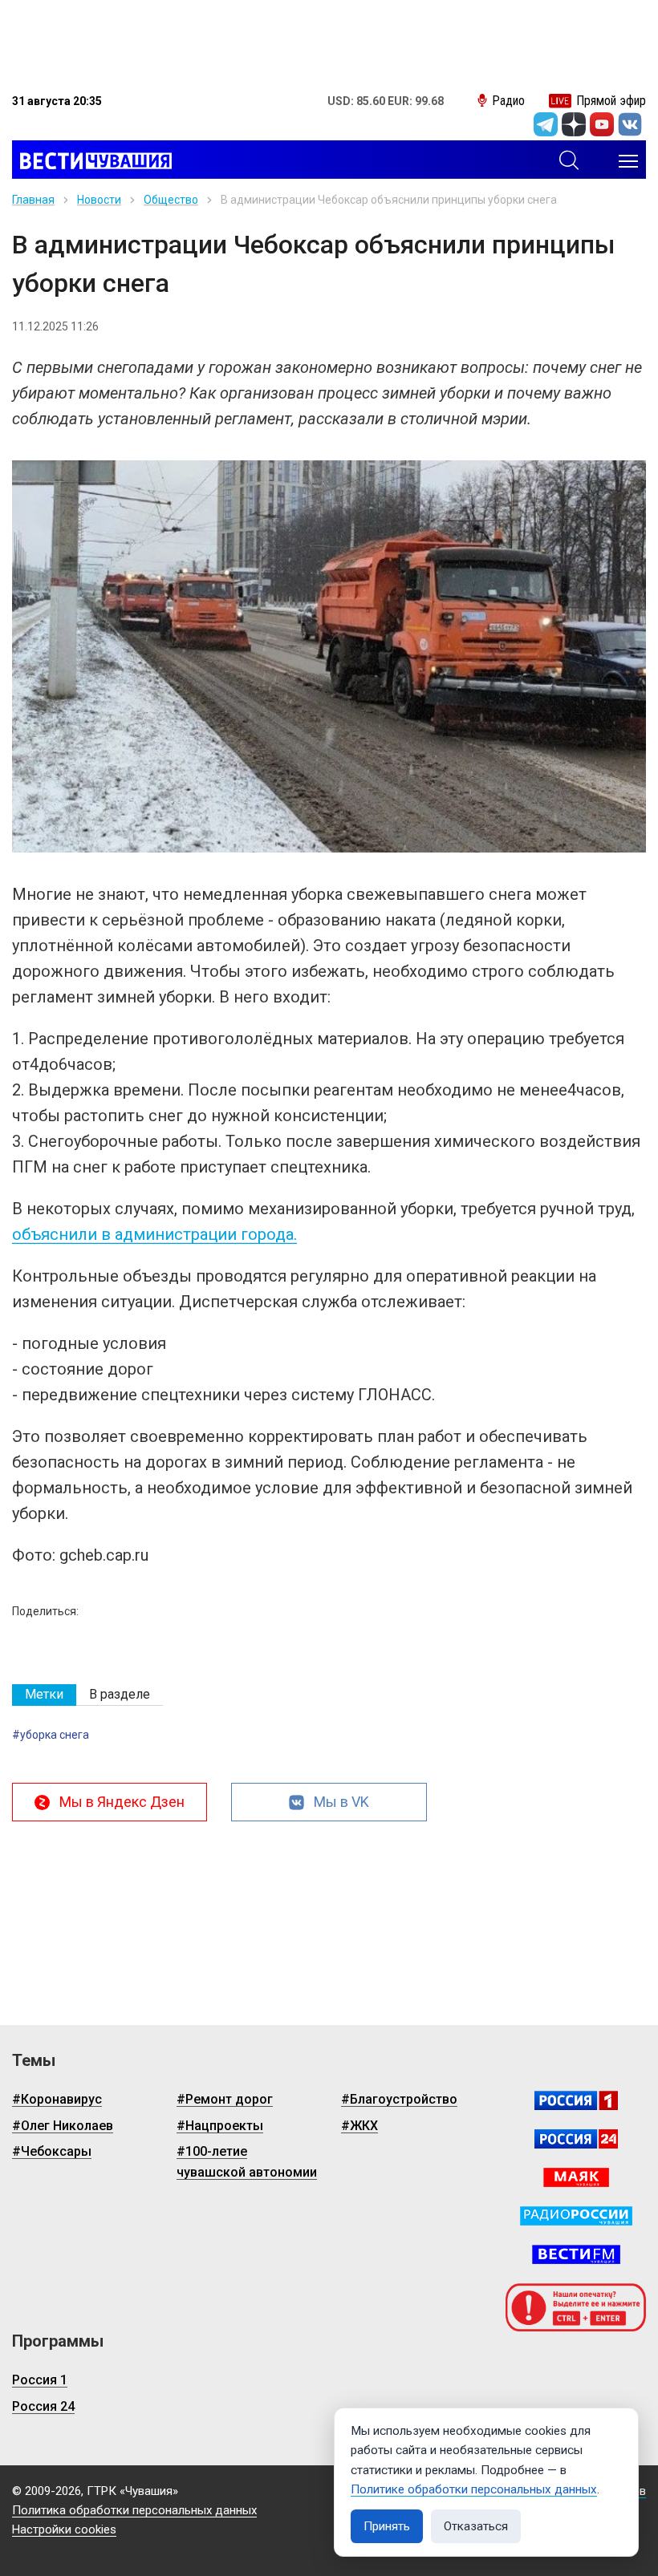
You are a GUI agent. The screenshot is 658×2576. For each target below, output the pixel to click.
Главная (33, 200)
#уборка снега (51, 1735)
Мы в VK (341, 1802)
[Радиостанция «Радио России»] (576, 2216)
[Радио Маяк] (576, 2177)
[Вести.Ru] (576, 2139)
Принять (387, 2526)
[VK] (630, 124)
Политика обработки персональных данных (134, 2510)
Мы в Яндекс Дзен (122, 1802)
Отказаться (476, 2526)
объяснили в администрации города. (154, 1234)
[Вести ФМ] (576, 2254)
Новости (99, 200)
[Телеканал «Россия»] (576, 2100)
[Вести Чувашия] (92, 161)
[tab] (44, 1695)
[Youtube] (602, 124)
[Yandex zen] (574, 124)
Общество (171, 200)
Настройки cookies (64, 2529)
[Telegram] (546, 124)
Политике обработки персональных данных (474, 2489)
